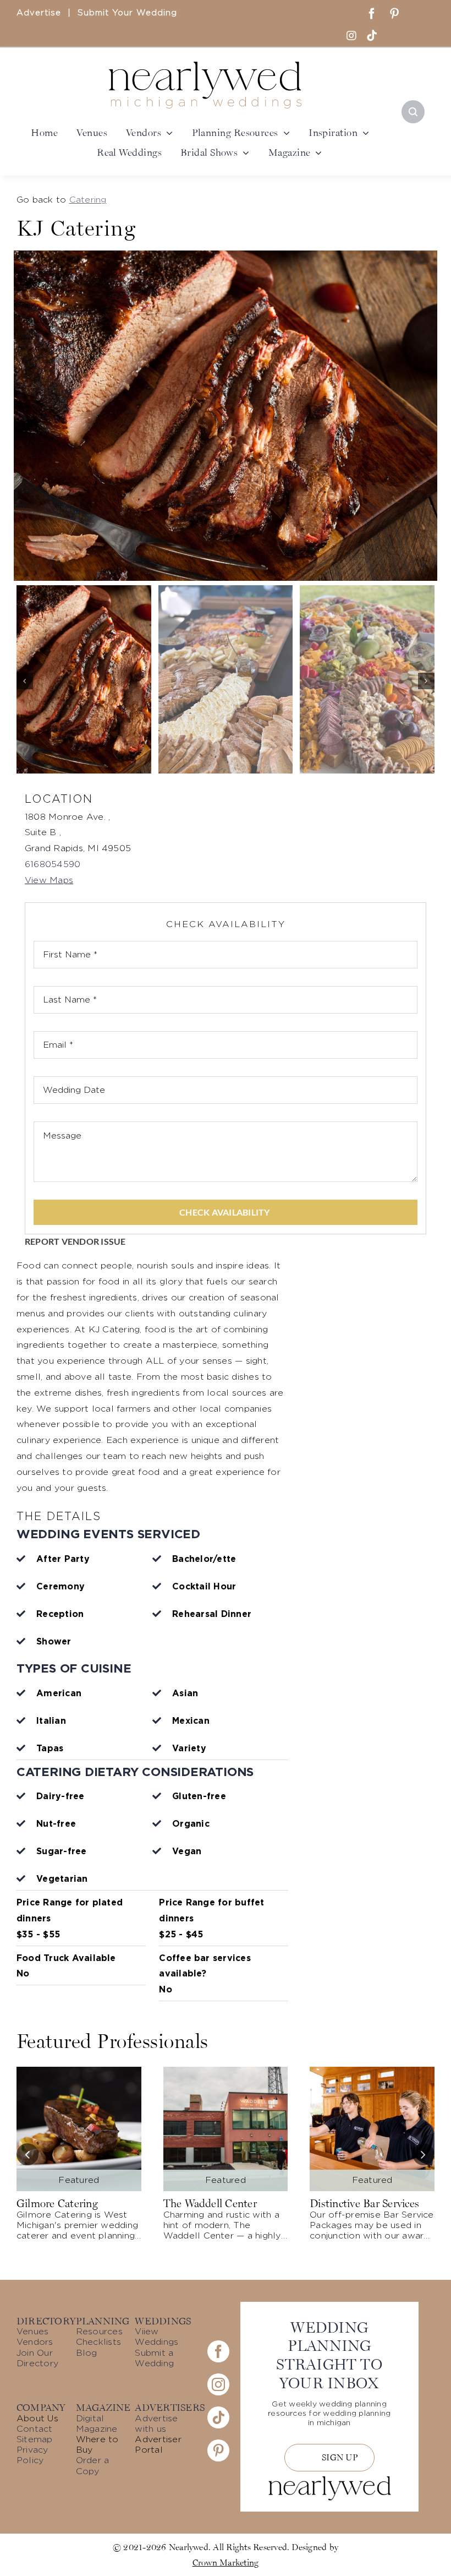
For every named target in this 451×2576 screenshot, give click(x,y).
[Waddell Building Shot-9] (226, 2071)
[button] (25, 681)
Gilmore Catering (57, 2203)
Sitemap (35, 2439)
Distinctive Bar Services (364, 2203)
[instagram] (218, 2384)
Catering (88, 200)
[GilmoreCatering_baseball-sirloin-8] (79, 2071)
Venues (32, 2332)
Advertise (39, 13)
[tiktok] (372, 36)
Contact (35, 2429)
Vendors (35, 2342)
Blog (87, 2353)
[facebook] (372, 14)
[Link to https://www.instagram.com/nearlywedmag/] (351, 36)
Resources (99, 2332)
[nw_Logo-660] (205, 66)
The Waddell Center (210, 2203)
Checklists (98, 2342)
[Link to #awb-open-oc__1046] (413, 112)
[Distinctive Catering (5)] (372, 2071)
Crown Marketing (226, 2562)
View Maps (49, 880)
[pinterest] (394, 14)
